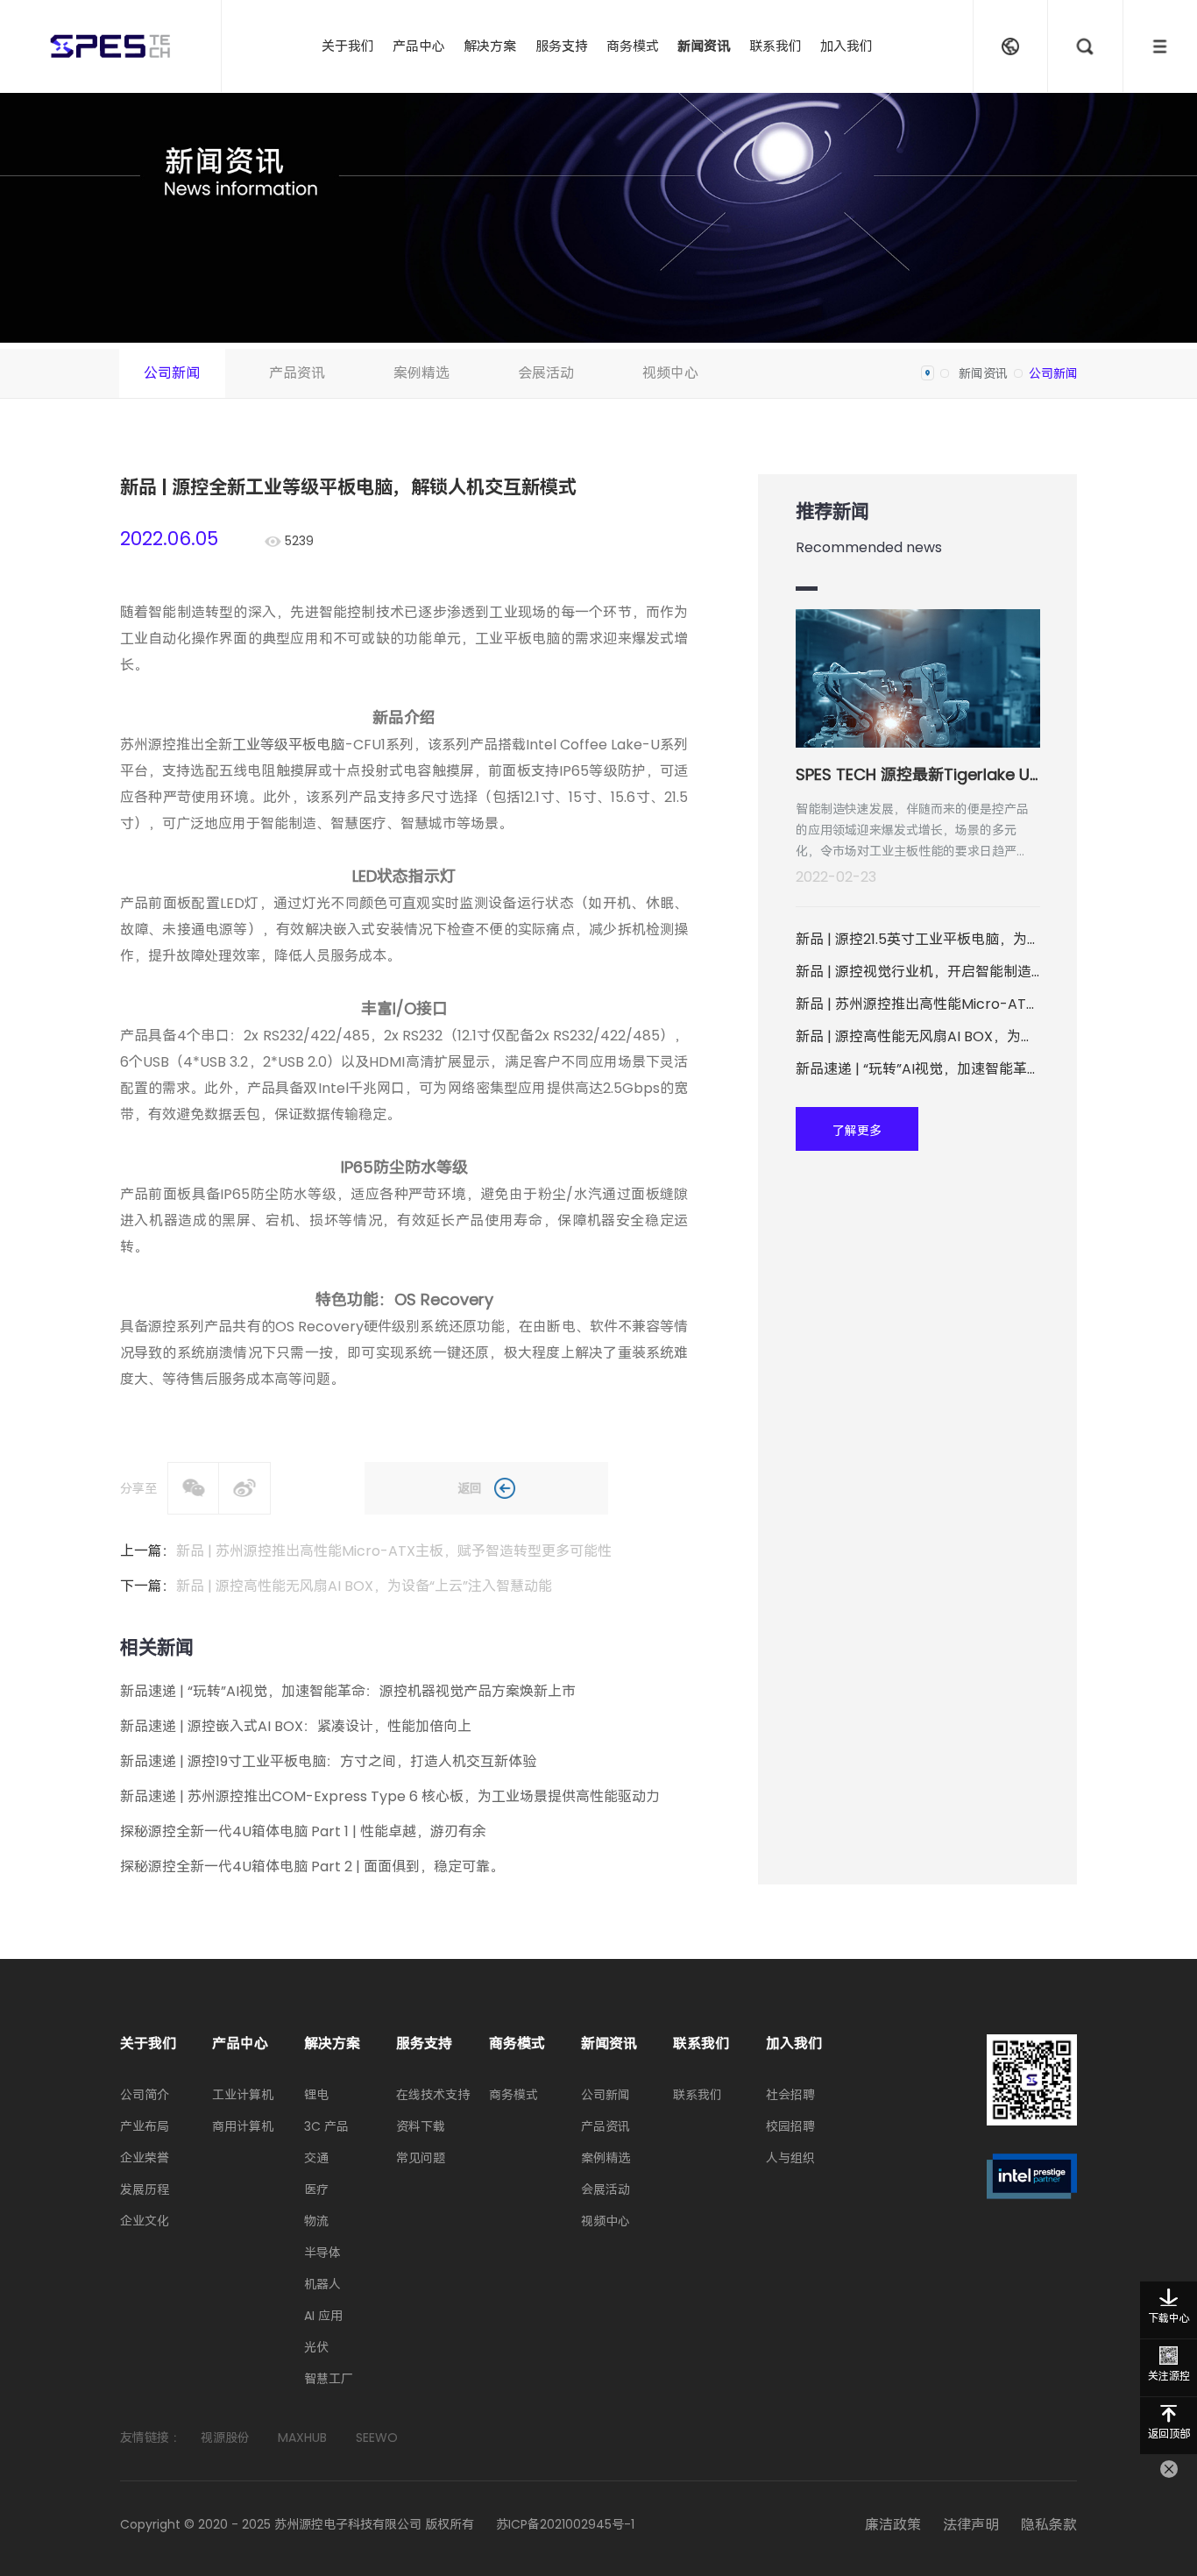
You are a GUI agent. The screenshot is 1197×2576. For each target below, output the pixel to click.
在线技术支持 (433, 2095)
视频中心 (670, 373)
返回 (470, 1488)
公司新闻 (172, 373)
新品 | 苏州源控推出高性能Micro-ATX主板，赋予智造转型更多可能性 (394, 1551)
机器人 (322, 2284)
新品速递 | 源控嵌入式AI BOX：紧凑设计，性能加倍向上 (296, 1726)
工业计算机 (243, 2095)
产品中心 (419, 46)
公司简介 (145, 2095)
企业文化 (145, 2221)
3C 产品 (326, 2126)
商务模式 (633, 46)
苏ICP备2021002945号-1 (565, 2524)
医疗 (316, 2189)
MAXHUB (302, 2438)
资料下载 (421, 2126)
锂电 (316, 2095)
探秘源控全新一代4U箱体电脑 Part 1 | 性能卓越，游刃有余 (303, 1831)
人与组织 (790, 2158)
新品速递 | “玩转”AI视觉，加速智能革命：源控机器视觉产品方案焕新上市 (348, 1691)
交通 (316, 2158)
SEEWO (377, 2438)
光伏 (316, 2347)
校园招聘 (790, 2126)
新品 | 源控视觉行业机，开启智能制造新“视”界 (918, 972)
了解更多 (857, 1131)
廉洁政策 (893, 2525)
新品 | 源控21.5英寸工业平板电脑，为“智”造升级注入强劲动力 (918, 939)
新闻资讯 (704, 46)
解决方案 (490, 46)
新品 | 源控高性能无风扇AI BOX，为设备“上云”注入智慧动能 (364, 1586)
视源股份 (225, 2438)
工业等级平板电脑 (288, 745)
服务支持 (562, 46)
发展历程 (145, 2189)
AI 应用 (323, 2316)
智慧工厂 (329, 2379)
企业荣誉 (145, 2158)
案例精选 (421, 373)
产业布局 (145, 2126)
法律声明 (971, 2525)
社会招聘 (790, 2095)
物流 (316, 2221)
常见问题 (421, 2158)
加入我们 (846, 46)
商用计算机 (243, 2126)
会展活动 (546, 373)
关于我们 (348, 46)
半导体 (322, 2253)
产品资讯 (297, 373)
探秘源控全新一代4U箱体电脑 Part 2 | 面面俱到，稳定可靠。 (312, 1866)
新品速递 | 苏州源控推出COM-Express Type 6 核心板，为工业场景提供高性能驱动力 (390, 1796)
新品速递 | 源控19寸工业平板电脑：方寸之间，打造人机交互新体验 (328, 1761)
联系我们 (776, 46)
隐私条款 (1049, 2525)
